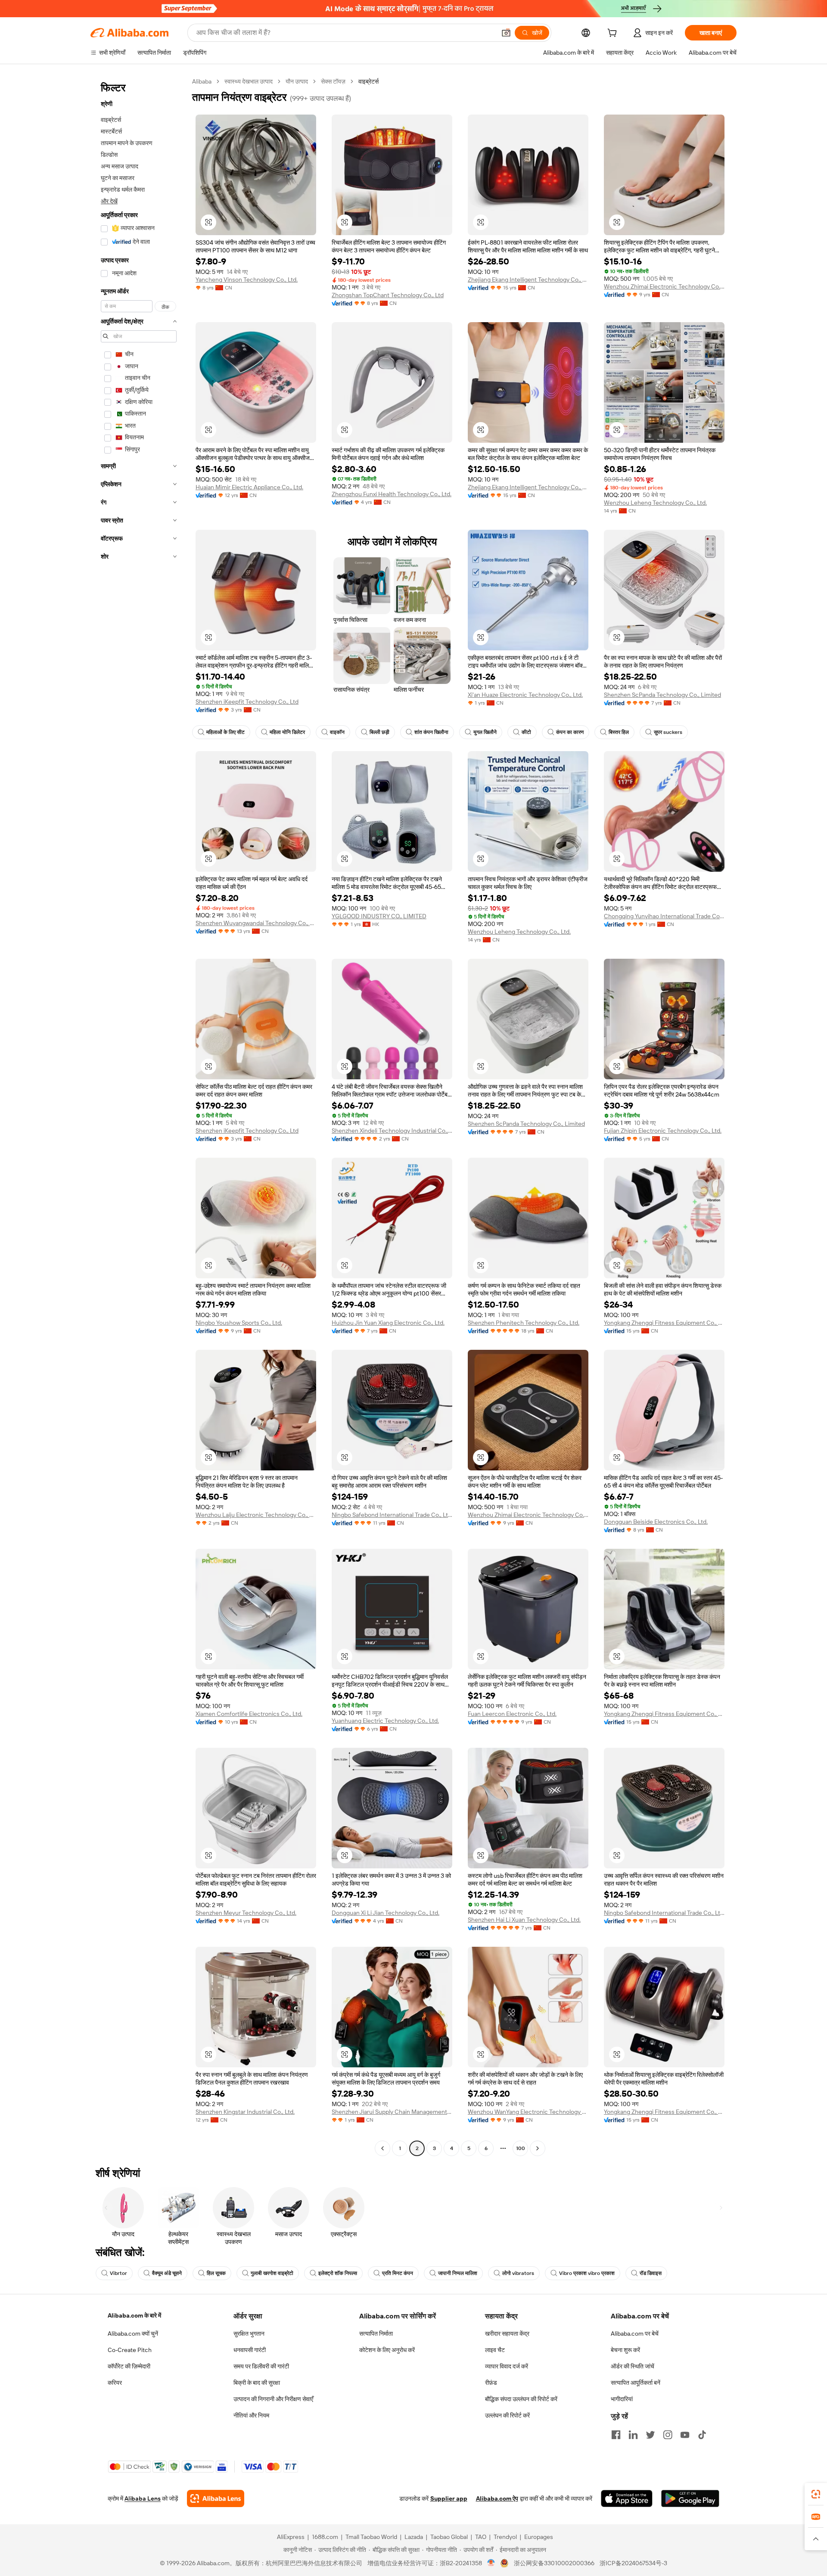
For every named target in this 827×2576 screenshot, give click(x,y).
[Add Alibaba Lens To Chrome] (216, 2498)
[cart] (614, 34)
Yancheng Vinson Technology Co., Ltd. (247, 280)
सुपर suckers (668, 732)
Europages (539, 2537)
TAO (481, 2537)
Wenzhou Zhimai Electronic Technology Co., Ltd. (664, 286)
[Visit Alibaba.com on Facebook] (616, 2435)
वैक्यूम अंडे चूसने (167, 2273)
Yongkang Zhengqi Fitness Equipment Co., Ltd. (664, 1323)
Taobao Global (449, 2537)
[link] (816, 2494)
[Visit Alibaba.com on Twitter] (650, 2435)
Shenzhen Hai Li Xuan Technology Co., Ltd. (524, 1920)
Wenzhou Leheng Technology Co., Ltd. (655, 503)
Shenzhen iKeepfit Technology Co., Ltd (247, 702)
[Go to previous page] (382, 2148)
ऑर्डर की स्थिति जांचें (633, 2366)
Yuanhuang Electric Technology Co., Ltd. (385, 1721)
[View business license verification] (491, 2563)
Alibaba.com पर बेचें (635, 2334)
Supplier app (449, 2498)
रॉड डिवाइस (651, 2273)
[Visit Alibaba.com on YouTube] (685, 2435)
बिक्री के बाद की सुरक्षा (257, 2383)
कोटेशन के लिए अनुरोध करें (387, 2350)
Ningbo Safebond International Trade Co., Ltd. (392, 1515)
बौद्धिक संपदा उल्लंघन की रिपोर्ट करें (521, 2399)
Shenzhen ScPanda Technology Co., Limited (662, 695)
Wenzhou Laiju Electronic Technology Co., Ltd (256, 1515)
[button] (506, 33)
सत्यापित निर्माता (376, 2334)
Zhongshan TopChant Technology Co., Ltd (388, 295)
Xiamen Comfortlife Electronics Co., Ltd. (249, 1714)
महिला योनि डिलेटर (287, 732)
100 (521, 2148)
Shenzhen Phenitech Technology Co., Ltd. (524, 1323)
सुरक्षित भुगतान (249, 2334)
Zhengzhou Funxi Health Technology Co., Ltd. (392, 494)
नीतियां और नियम (251, 2415)
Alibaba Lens (143, 2498)
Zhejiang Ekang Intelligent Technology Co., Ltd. (528, 280)
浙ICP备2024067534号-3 (633, 2563)
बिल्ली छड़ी (379, 732)
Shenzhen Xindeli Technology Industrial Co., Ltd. (392, 1131)
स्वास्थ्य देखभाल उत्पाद (249, 81)
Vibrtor (118, 2273)
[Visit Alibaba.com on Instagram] (668, 2435)
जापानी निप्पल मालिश (458, 2273)
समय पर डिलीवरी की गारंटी (261, 2366)
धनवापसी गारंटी (250, 2350)
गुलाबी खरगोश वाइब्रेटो (272, 2273)
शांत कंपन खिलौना (431, 732)
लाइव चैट (495, 2350)
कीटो (526, 732)
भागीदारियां (622, 2399)
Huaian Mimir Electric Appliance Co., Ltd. (249, 487)
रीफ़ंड (491, 2383)
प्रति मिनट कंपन (398, 2273)
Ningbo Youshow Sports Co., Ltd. (239, 1323)
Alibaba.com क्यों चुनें (133, 2334)
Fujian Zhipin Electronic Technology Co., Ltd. (663, 1131)
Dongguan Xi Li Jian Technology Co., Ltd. (386, 1913)
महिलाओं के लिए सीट (225, 732)
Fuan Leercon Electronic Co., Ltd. (512, 1714)
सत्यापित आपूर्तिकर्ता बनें (636, 2383)
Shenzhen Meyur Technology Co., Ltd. (246, 1913)
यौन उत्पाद (297, 81)
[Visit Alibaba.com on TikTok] (702, 2435)
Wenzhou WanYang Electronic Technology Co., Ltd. (528, 2112)
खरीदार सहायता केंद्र (507, 2334)
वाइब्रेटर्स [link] (368, 81)
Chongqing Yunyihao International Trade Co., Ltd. (664, 916)
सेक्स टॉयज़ (333, 81)
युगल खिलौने (485, 732)
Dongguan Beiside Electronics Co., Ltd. (656, 1522)
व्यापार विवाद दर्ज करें (507, 2366)
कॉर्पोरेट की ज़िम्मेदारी (129, 2366)
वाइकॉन (337, 732)
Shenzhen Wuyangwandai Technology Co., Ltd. (256, 923)
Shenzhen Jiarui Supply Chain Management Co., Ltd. (392, 2112)
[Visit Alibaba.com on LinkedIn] (633, 2435)
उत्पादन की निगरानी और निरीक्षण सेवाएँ (273, 2399)
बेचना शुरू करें (625, 2350)
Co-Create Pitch (130, 2350)
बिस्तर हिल (619, 732)
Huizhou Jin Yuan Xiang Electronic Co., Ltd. (388, 1323)
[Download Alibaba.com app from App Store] (627, 2498)
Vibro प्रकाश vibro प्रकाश (587, 2273)
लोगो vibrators (518, 2273)
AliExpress (291, 2537)
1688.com (325, 2537)
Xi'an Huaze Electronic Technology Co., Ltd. (525, 695)
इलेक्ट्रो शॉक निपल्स (338, 2273)
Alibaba (202, 81)
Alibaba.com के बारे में (134, 2315)
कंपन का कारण (570, 732)
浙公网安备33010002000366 (554, 2563)
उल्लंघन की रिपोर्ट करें (507, 2415)
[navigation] (139, 1116)
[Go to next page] (538, 2148)
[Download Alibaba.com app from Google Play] (690, 2498)
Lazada (414, 2537)
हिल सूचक (216, 2273)
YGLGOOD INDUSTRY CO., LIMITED (379, 916)
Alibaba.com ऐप (497, 2498)
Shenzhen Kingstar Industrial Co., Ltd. (245, 2112)
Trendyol (505, 2537)
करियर (115, 2383)
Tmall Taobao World (371, 2537)
